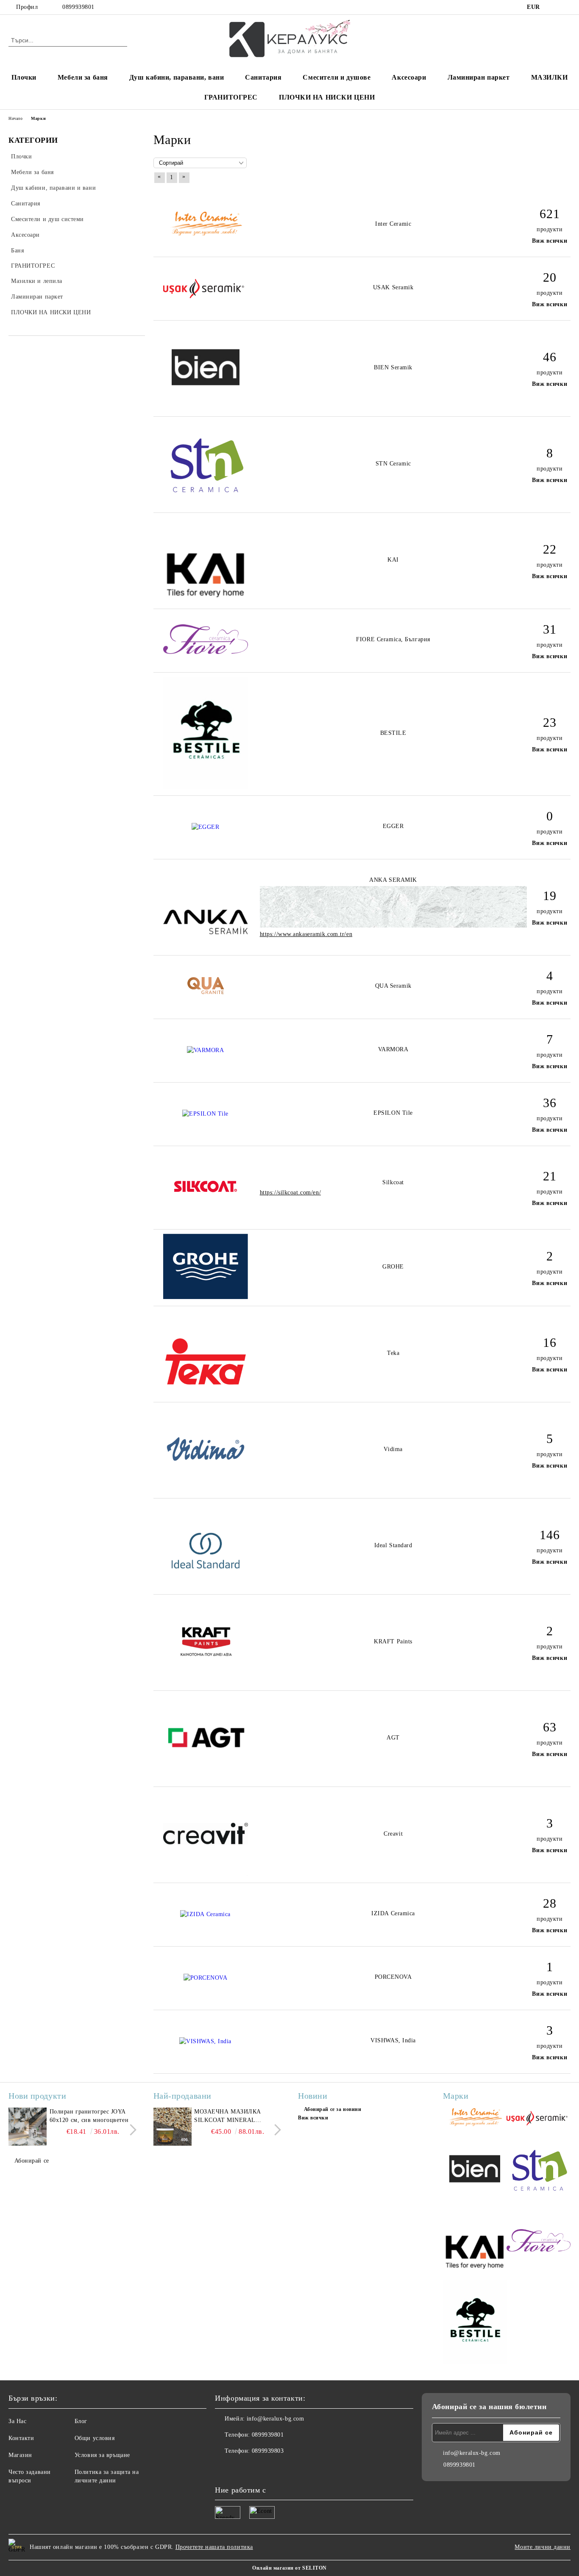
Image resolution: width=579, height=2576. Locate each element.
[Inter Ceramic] (206, 236)
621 (550, 214)
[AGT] (206, 1778)
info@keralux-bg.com (276, 2419)
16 (550, 1342)
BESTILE (393, 733)
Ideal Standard (393, 1545)
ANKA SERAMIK (393, 880)
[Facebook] (553, 7)
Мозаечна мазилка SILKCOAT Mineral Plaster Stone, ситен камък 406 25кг (232, 2116)
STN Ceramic (393, 464)
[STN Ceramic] (206, 504)
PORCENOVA (393, 1977)
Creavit (393, 1834)
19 (550, 896)
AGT (393, 1738)
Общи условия (95, 2438)
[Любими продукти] (549, 40)
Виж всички (550, 241)
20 (550, 277)
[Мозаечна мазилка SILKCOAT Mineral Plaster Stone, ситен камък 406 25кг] (173, 2127)
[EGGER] (206, 827)
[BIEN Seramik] (206, 408)
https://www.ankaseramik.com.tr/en (306, 934)
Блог (81, 2421)
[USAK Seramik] (206, 301)
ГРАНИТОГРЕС (231, 97)
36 (550, 1103)
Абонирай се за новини (333, 2109)
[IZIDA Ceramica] (205, 1914)
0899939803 (268, 2451)
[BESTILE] (206, 787)
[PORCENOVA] (206, 1978)
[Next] (131, 2130)
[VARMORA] (206, 1050)
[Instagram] (566, 7)
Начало (15, 118)
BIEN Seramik (393, 367)
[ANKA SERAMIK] (206, 946)
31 (550, 629)
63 (550, 1727)
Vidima (393, 1449)
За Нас (17, 2421)
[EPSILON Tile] (205, 1114)
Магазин (20, 2455)
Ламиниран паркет (479, 77)
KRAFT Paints (393, 1641)
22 (550, 549)
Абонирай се (32, 2161)
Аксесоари (409, 77)
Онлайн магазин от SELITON (289, 2568)
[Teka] (206, 1393)
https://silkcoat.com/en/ (290, 1192)
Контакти (21, 2438)
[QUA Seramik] (206, 993)
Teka (393, 1353)
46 (550, 357)
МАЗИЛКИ (550, 77)
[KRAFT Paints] (206, 1682)
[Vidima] (206, 1489)
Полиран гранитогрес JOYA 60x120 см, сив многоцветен (89, 2116)
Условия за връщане (102, 2455)
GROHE (393, 1267)
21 (550, 1176)
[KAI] (206, 600)
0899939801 (78, 7)
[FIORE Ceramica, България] (206, 652)
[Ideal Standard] (206, 1586)
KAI (393, 560)
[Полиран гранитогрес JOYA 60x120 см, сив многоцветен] (28, 2127)
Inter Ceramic (393, 224)
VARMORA (393, 1049)
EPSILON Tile (393, 1113)
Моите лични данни (543, 2547)
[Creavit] (206, 1874)
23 (550, 722)
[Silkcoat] (206, 1220)
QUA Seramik (393, 986)
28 (550, 1903)
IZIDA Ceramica (393, 1913)
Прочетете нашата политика (214, 2547)
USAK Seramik (393, 287)
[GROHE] (206, 1297)
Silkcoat (393, 1182)
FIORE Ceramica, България (393, 639)
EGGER (393, 826)
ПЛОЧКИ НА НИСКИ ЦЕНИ (327, 97)
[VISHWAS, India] (205, 2041)
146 (550, 1535)
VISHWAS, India (393, 2040)
